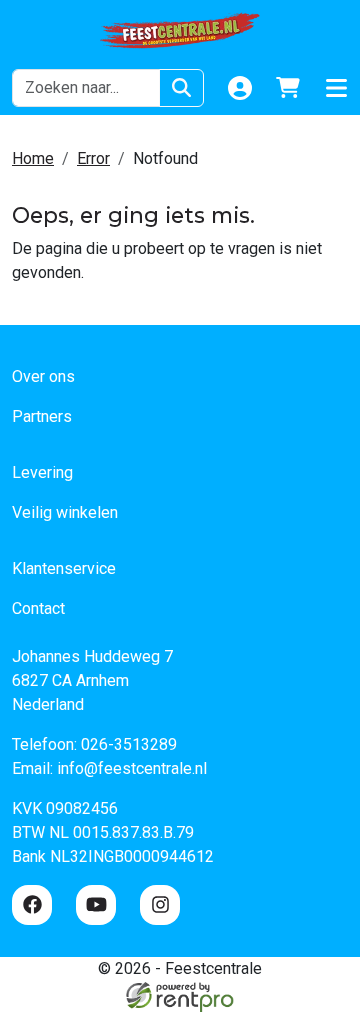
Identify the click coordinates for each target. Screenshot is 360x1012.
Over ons (43, 376)
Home (33, 158)
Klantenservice (64, 568)
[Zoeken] (181, 88)
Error (93, 158)
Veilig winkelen (65, 512)
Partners (42, 416)
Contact (38, 608)
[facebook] (32, 905)
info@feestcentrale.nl (132, 768)
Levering (42, 472)
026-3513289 (129, 744)
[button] (336, 88)
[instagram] (160, 905)
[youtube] (96, 905)
